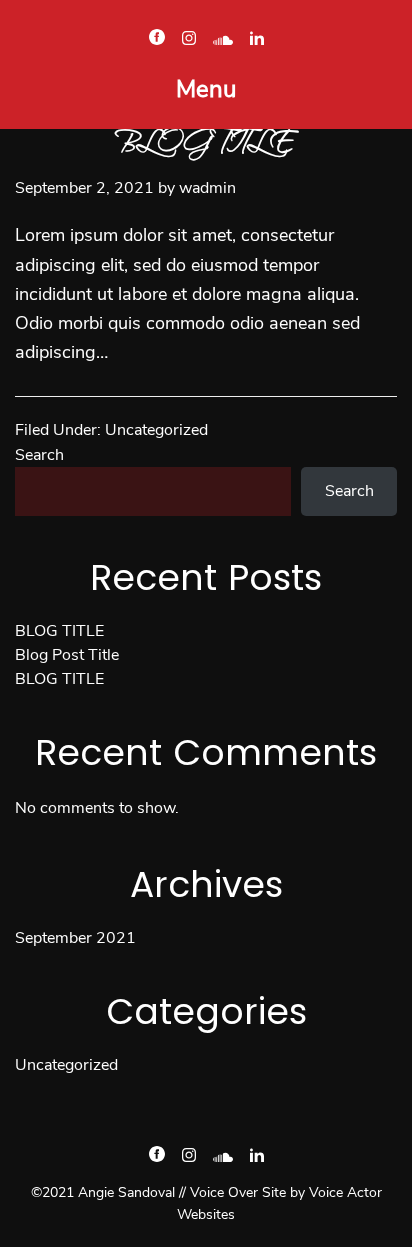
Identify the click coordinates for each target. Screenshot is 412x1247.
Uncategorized (156, 430)
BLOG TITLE (59, 631)
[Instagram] (189, 39)
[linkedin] (257, 39)
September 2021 (75, 938)
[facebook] (157, 39)
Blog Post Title (67, 655)
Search (39, 455)
